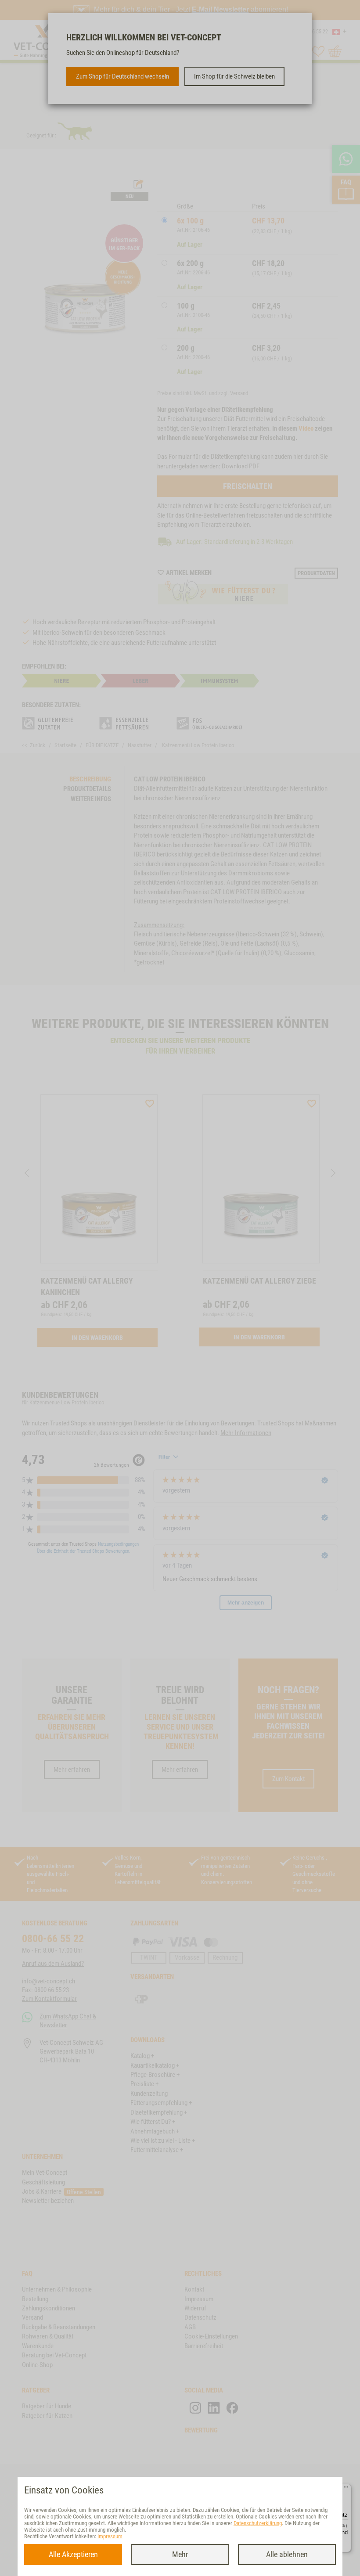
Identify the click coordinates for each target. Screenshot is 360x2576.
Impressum (110, 2536)
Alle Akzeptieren (73, 2554)
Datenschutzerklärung (258, 2523)
